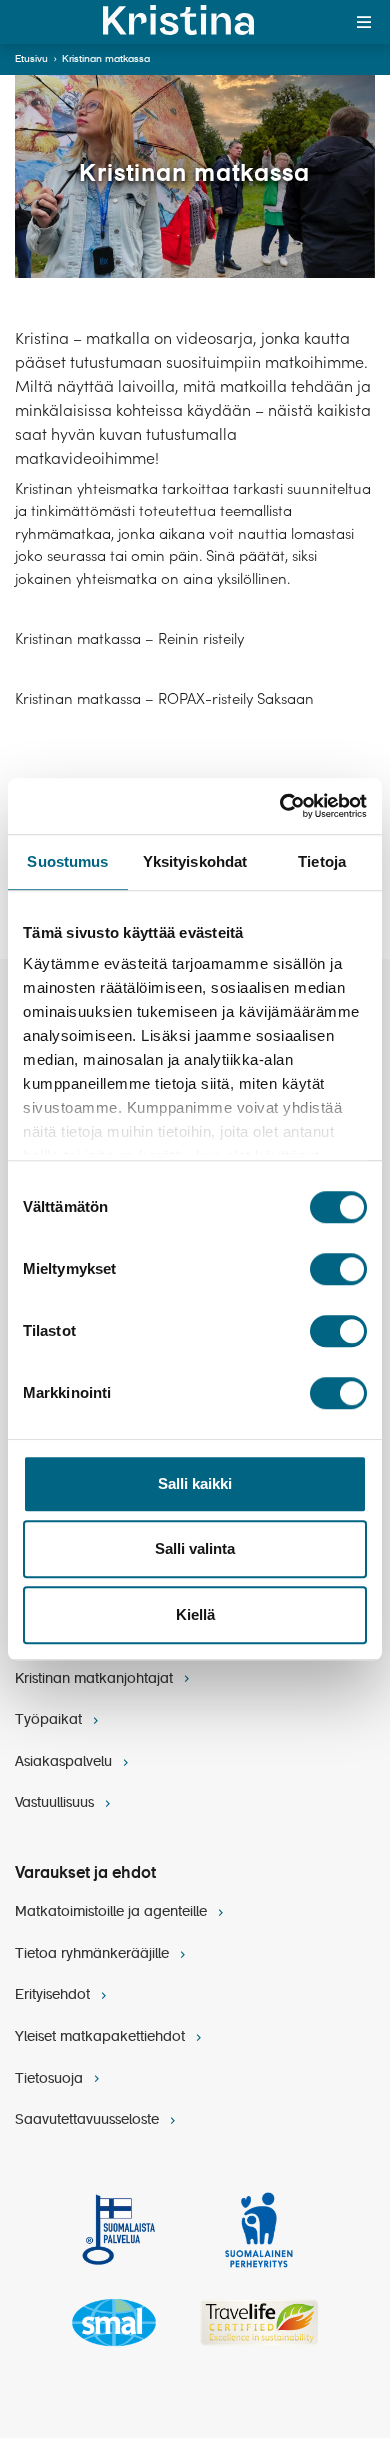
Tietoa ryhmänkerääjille (94, 1954)
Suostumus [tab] (67, 861)
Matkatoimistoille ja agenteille (113, 1912)
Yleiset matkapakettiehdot (102, 2037)
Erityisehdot (54, 1995)
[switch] (338, 1269)
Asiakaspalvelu (65, 1762)
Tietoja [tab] (322, 861)
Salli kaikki (195, 1483)
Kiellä (195, 1614)
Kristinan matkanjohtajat (96, 1679)
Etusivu (31, 59)
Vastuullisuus (56, 1803)
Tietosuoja (51, 2079)
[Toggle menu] (364, 22)
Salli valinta (195, 1548)
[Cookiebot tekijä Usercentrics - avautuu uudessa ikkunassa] (280, 806)
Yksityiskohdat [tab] (195, 861)
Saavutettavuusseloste (89, 2120)
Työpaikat (50, 1720)
